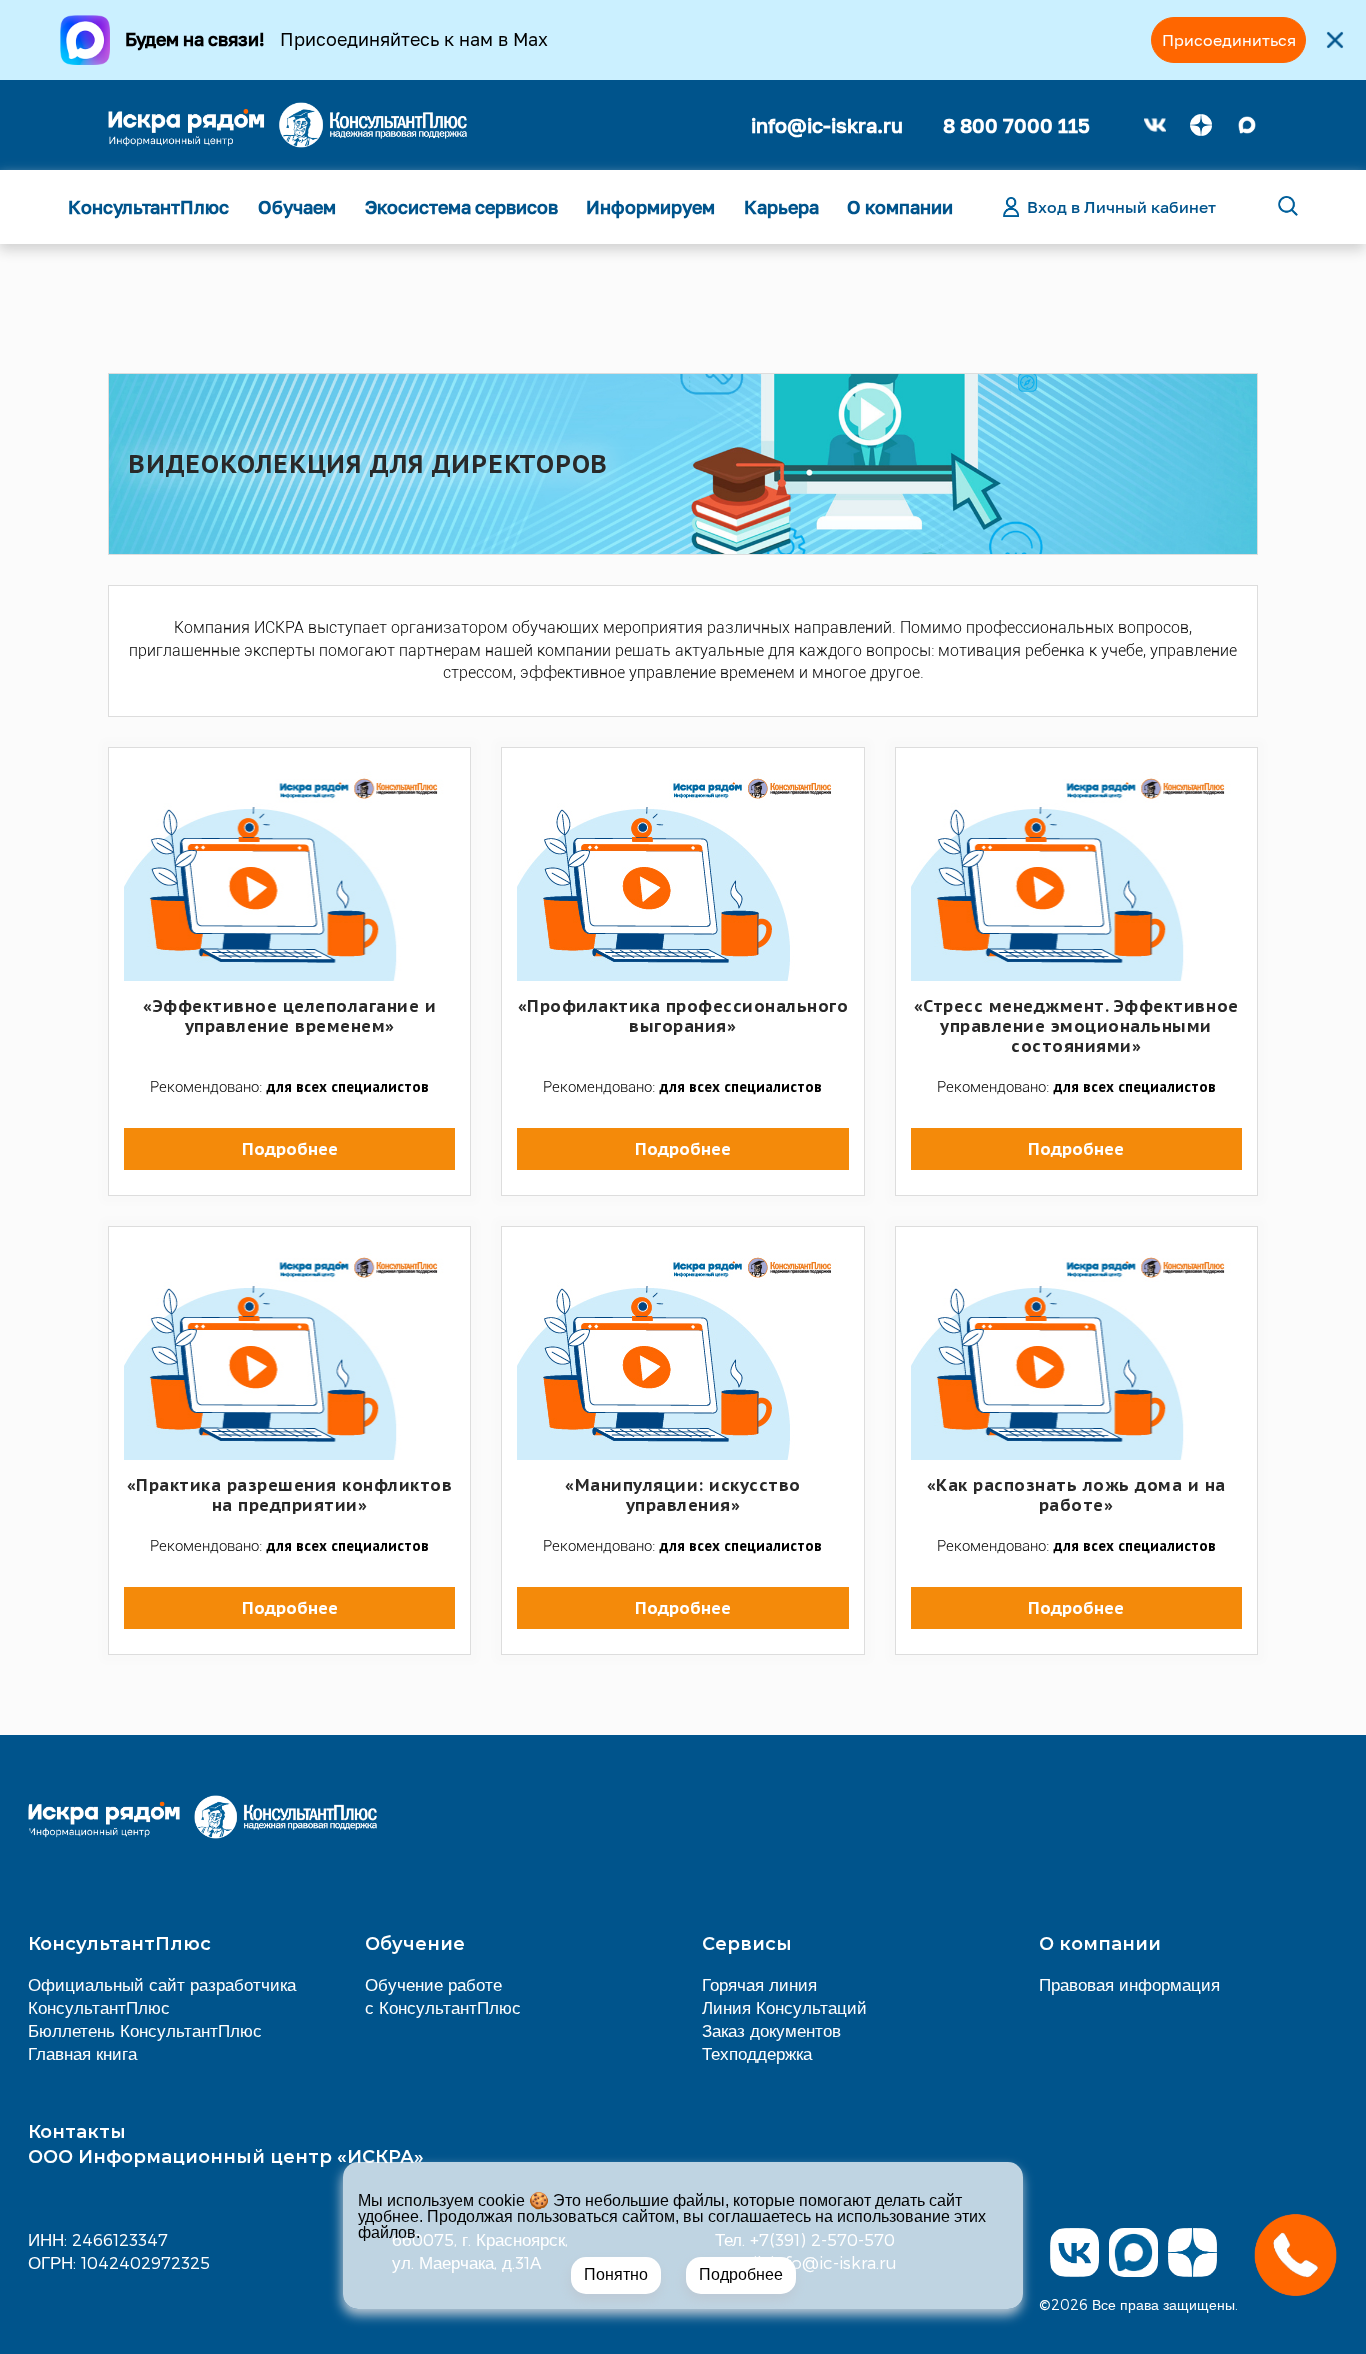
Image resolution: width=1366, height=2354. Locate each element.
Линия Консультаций (784, 2007)
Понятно (616, 2274)
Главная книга (82, 2053)
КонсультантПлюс (148, 207)
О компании (900, 207)
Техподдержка (757, 2053)
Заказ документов (771, 2030)
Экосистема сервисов (461, 207)
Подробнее (741, 2274)
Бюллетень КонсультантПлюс (145, 2030)
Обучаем (297, 207)
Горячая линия (759, 1984)
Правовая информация (1129, 1984)
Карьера (781, 207)
